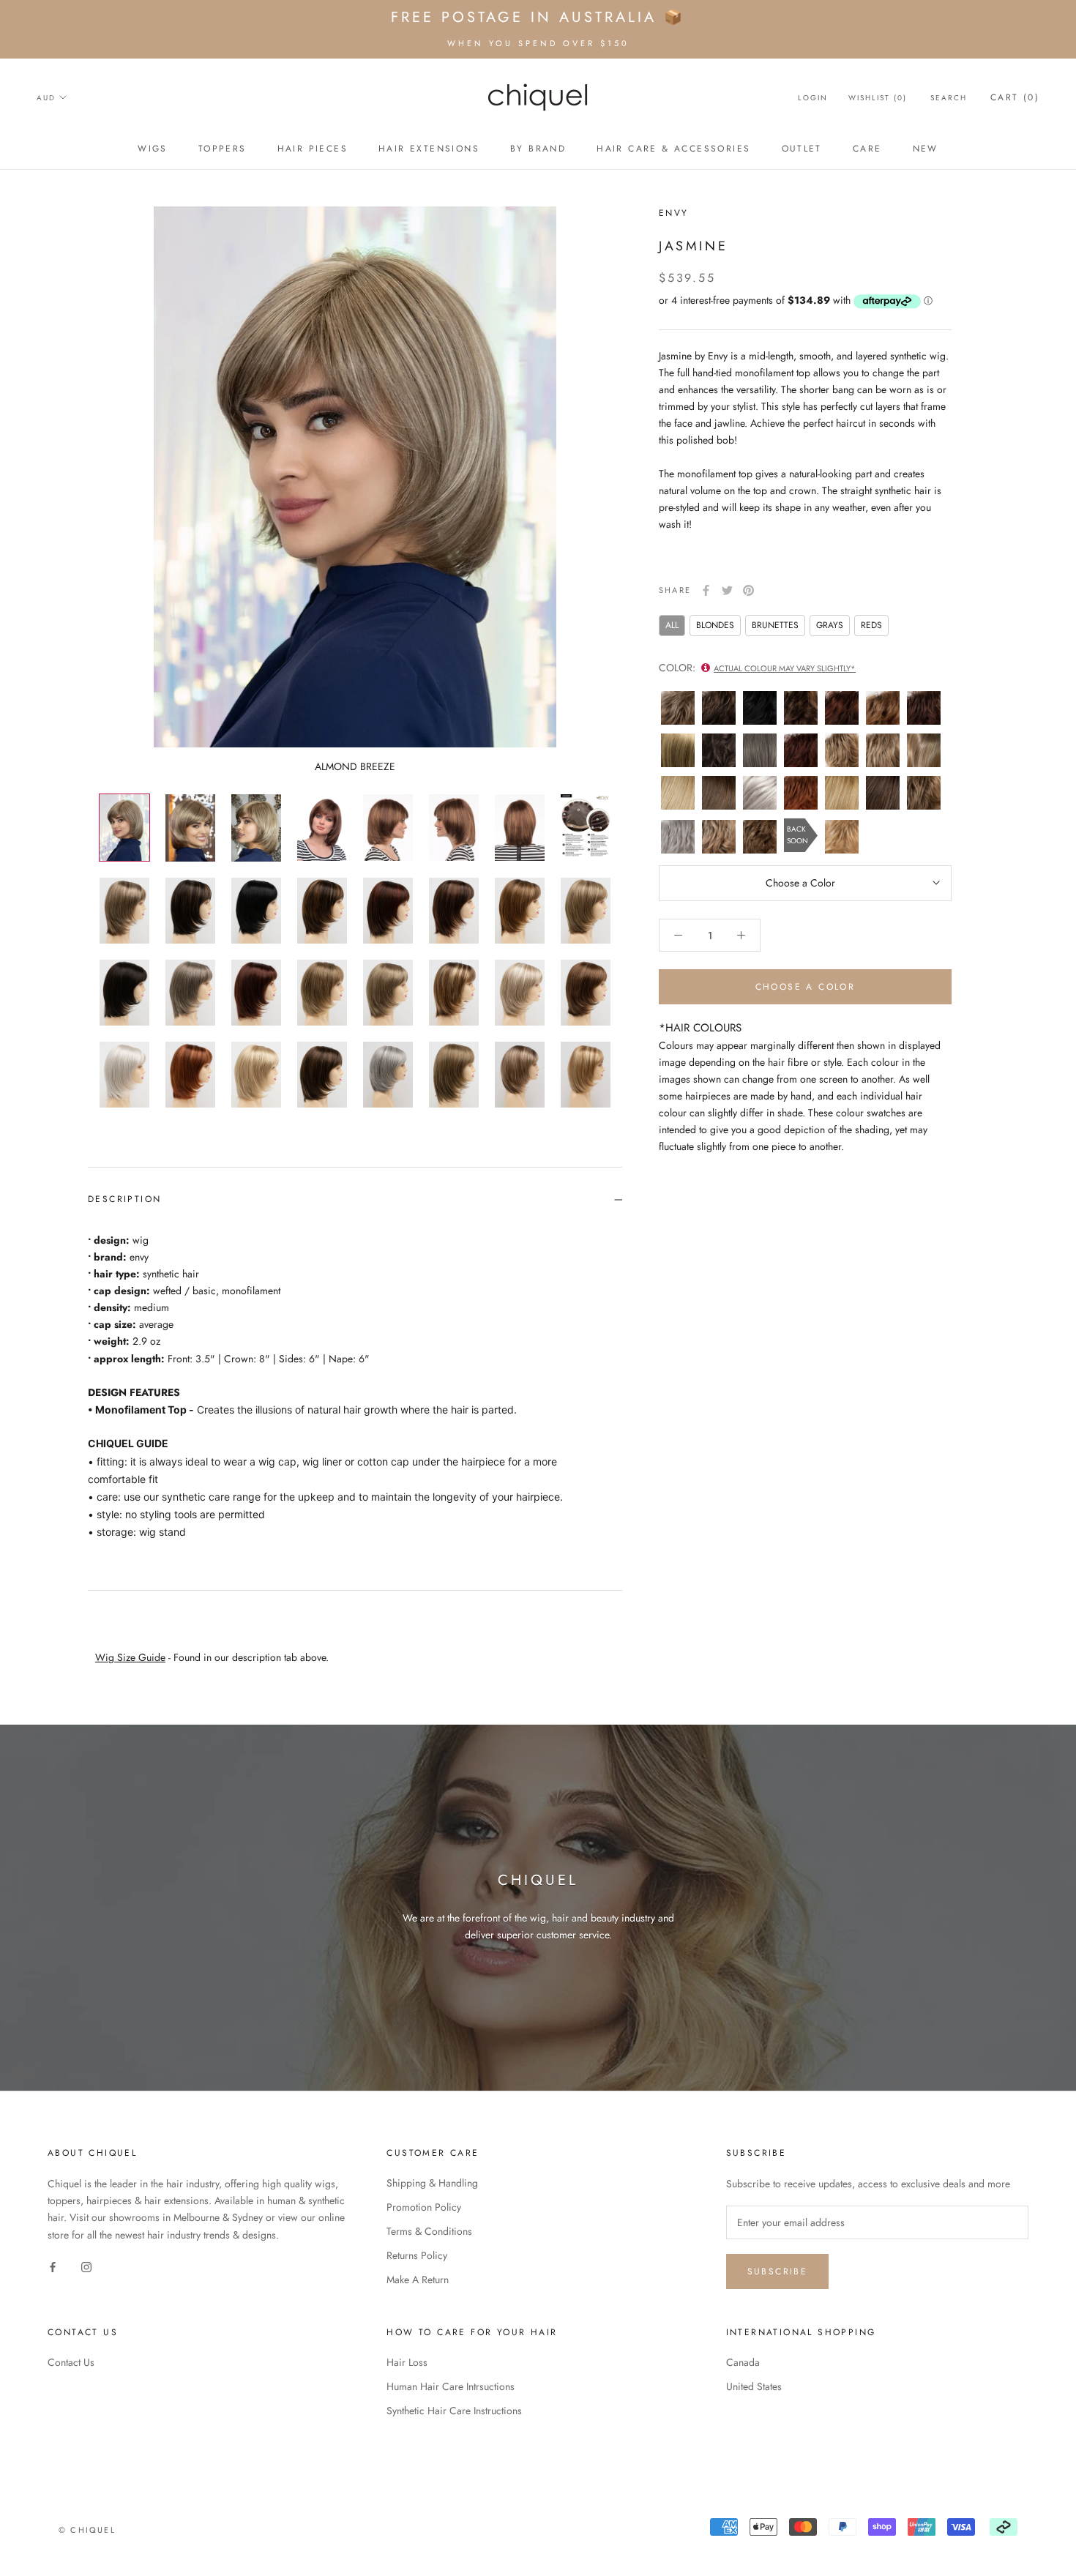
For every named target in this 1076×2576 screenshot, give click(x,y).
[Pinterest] (748, 590)
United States (754, 2386)
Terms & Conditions (429, 2231)
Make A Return (418, 2280)
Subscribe (778, 2271)
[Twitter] (727, 590)
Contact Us (71, 2362)
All (672, 624)
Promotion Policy (424, 2207)
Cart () (1015, 97)
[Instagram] (86, 2267)
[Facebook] (706, 590)
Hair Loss (407, 2362)
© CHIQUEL (87, 2530)
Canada (743, 2362)
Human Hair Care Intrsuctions (451, 2386)
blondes (715, 624)
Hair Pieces (313, 149)
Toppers (223, 149)
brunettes (775, 624)
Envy (674, 213)
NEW (926, 149)
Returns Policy (417, 2255)
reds (871, 624)
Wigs (153, 149)
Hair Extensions (429, 149)
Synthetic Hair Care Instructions (454, 2411)
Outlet (802, 149)
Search (949, 98)
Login (813, 98)
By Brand (538, 149)
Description (124, 1199)
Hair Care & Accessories (673, 149)
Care (867, 149)
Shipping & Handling (432, 2183)
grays (830, 624)
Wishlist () (878, 98)
